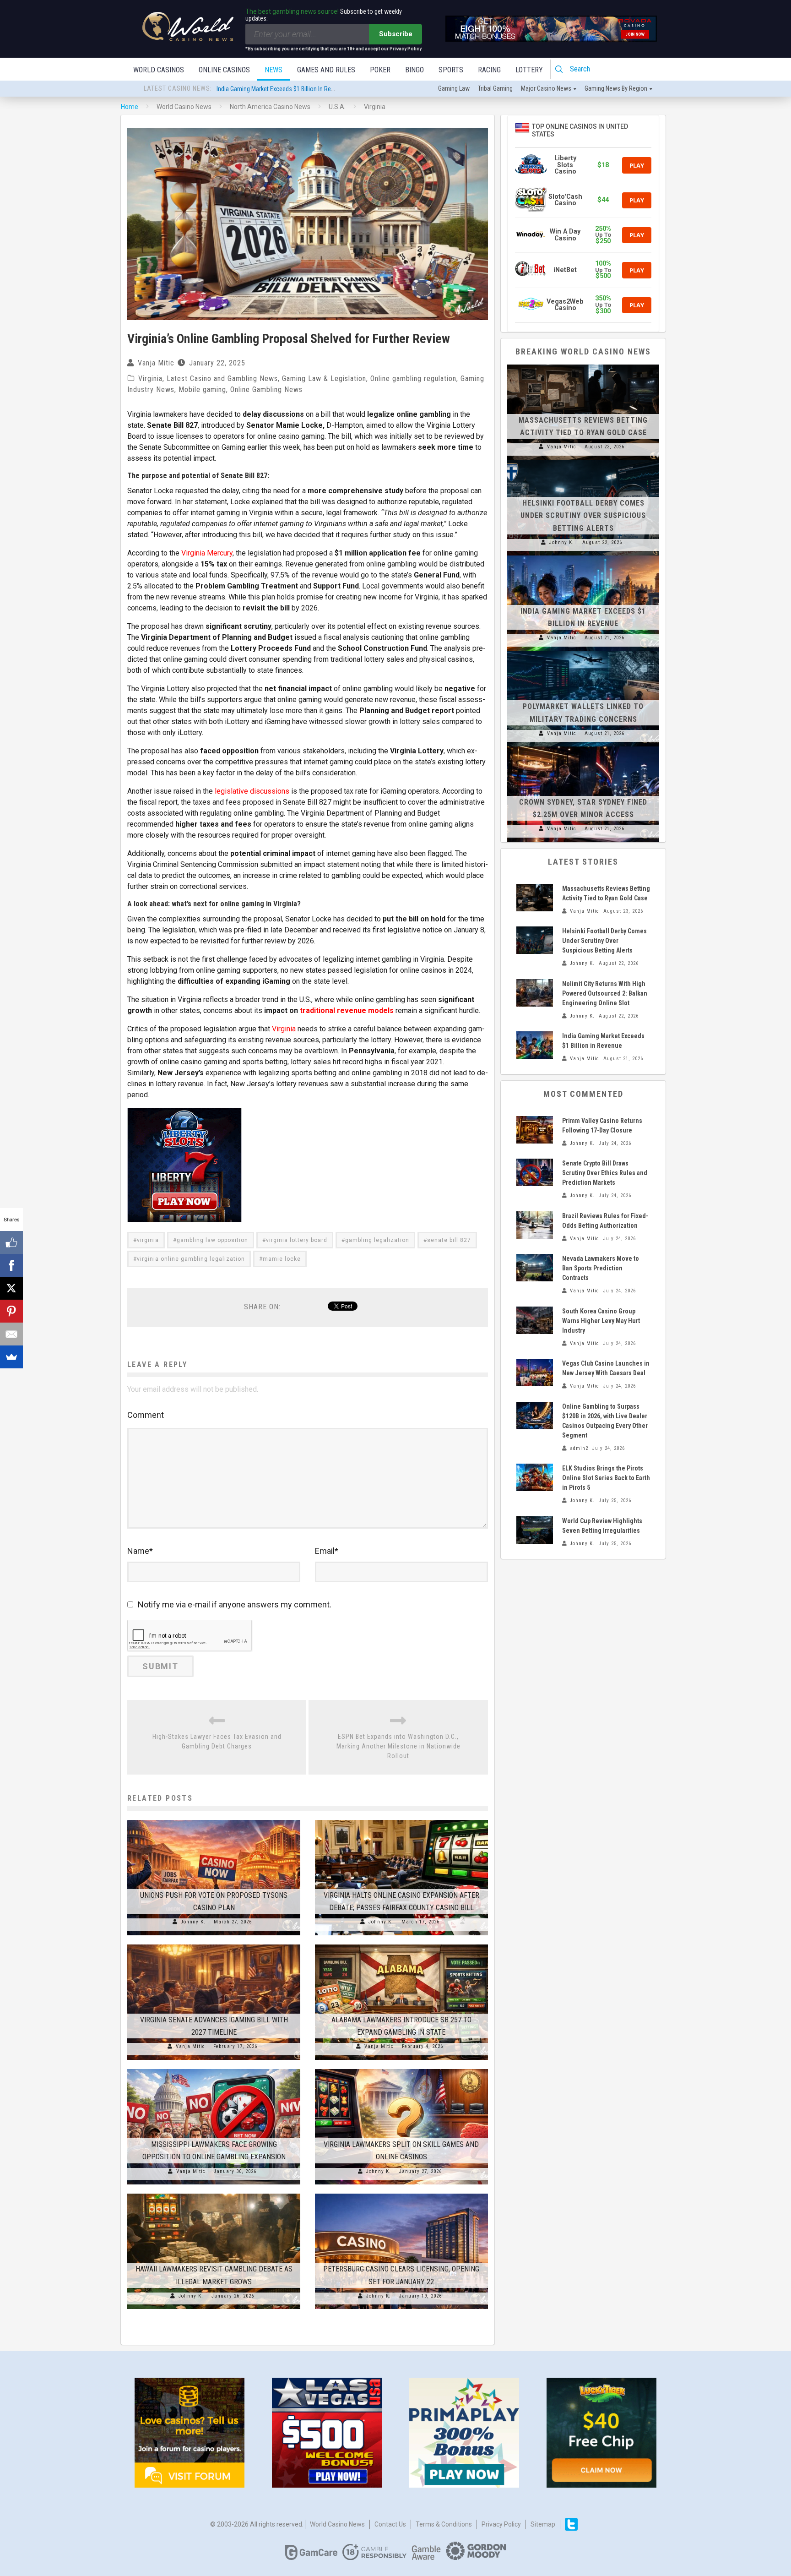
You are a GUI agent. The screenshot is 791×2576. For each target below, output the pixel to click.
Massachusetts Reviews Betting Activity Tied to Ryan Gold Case (299, 89)
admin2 (579, 1448)
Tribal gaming (495, 88)
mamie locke (282, 1259)
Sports (451, 70)
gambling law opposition (212, 1240)
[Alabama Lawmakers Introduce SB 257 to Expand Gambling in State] (401, 1944)
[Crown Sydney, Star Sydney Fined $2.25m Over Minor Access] (583, 746)
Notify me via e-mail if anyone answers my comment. (235, 1604)
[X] (11, 1288)
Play (637, 165)
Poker (380, 70)
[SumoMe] (11, 1357)
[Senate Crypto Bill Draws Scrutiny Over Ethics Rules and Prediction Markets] (535, 1172)
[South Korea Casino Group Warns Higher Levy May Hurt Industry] (535, 1320)
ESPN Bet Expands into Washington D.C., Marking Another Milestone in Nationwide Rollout (398, 1746)
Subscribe (396, 34)
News (274, 70)
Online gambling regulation (413, 379)
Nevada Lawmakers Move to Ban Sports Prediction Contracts (601, 1268)
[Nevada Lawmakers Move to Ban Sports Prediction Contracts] (535, 1268)
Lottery (529, 70)
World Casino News (337, 2524)
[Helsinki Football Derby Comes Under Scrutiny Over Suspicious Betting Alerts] (583, 460)
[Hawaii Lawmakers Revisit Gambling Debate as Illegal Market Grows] (214, 2194)
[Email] (11, 1334)
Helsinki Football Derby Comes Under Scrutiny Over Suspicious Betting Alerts (583, 515)
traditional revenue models (347, 1010)
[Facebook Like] (11, 1242)
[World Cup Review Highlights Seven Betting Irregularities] (535, 1530)
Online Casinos (224, 70)
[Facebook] (11, 1265)
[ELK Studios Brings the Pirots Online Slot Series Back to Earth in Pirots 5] (535, 1477)
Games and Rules (326, 70)
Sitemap (543, 2524)
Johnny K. (193, 1922)
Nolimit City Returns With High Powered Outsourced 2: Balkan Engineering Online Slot (605, 993)
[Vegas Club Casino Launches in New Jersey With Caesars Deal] (535, 1372)
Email (327, 1551)
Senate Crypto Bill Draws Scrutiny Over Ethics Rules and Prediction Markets (605, 1173)
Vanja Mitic (156, 363)
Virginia (150, 379)
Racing (489, 70)
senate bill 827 (449, 1240)
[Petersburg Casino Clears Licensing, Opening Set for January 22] (401, 2194)
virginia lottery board (297, 1240)
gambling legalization (377, 1240)
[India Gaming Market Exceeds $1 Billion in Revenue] (583, 556)
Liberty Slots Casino (565, 165)
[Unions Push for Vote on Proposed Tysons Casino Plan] (214, 1820)
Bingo (414, 70)
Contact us (390, 2524)
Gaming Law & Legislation (324, 379)
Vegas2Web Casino (565, 305)
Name (140, 1551)
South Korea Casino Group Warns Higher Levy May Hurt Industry (601, 1321)
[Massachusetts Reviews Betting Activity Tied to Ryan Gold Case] (583, 365)
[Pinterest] (11, 1311)
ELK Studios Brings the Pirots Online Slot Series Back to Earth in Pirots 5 (606, 1478)
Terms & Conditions (444, 2524)
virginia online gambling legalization (191, 1259)
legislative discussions (252, 791)
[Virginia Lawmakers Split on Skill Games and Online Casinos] (401, 2069)
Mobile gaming (202, 389)
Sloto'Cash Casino (565, 200)
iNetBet (565, 270)
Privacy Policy (501, 2524)
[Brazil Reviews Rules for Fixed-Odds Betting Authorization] (535, 1225)
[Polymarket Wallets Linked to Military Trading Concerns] (583, 651)
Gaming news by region (616, 88)
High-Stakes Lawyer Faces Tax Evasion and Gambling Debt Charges (217, 1741)
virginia (148, 1240)
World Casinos (159, 70)
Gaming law (454, 88)
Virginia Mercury (207, 553)
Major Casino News (546, 88)
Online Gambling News (266, 389)
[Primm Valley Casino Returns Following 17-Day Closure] (535, 1130)
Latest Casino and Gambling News (222, 379)
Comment (146, 1415)
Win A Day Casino (565, 235)
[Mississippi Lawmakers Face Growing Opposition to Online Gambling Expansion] (214, 2069)
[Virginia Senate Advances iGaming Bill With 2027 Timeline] (214, 1944)
